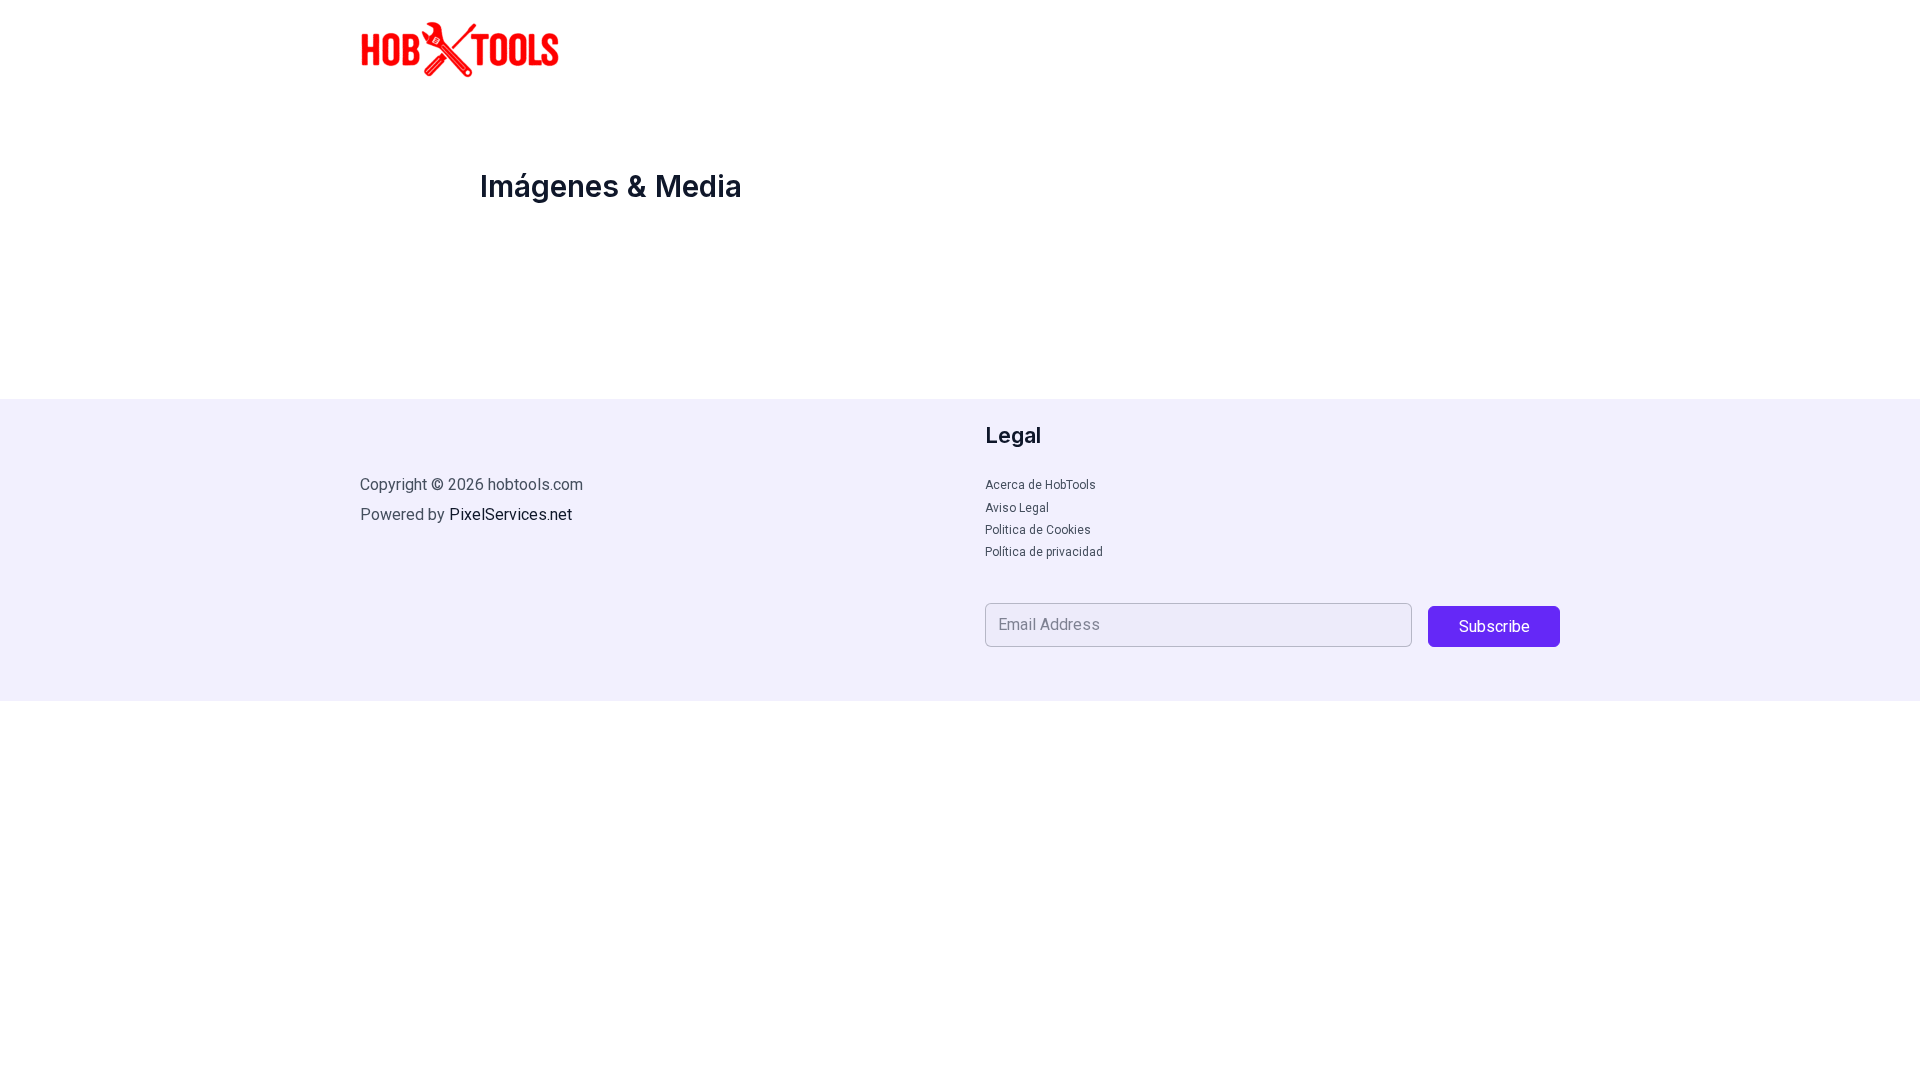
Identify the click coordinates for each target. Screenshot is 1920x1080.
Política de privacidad (1044, 552)
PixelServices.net (510, 514)
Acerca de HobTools (1040, 485)
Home (1021, 50)
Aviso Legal (1017, 508)
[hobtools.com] (460, 48)
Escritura (1117, 50)
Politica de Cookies (1038, 530)
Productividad (1409, 50)
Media (1295, 50)
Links (1521, 50)
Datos (1212, 50)
